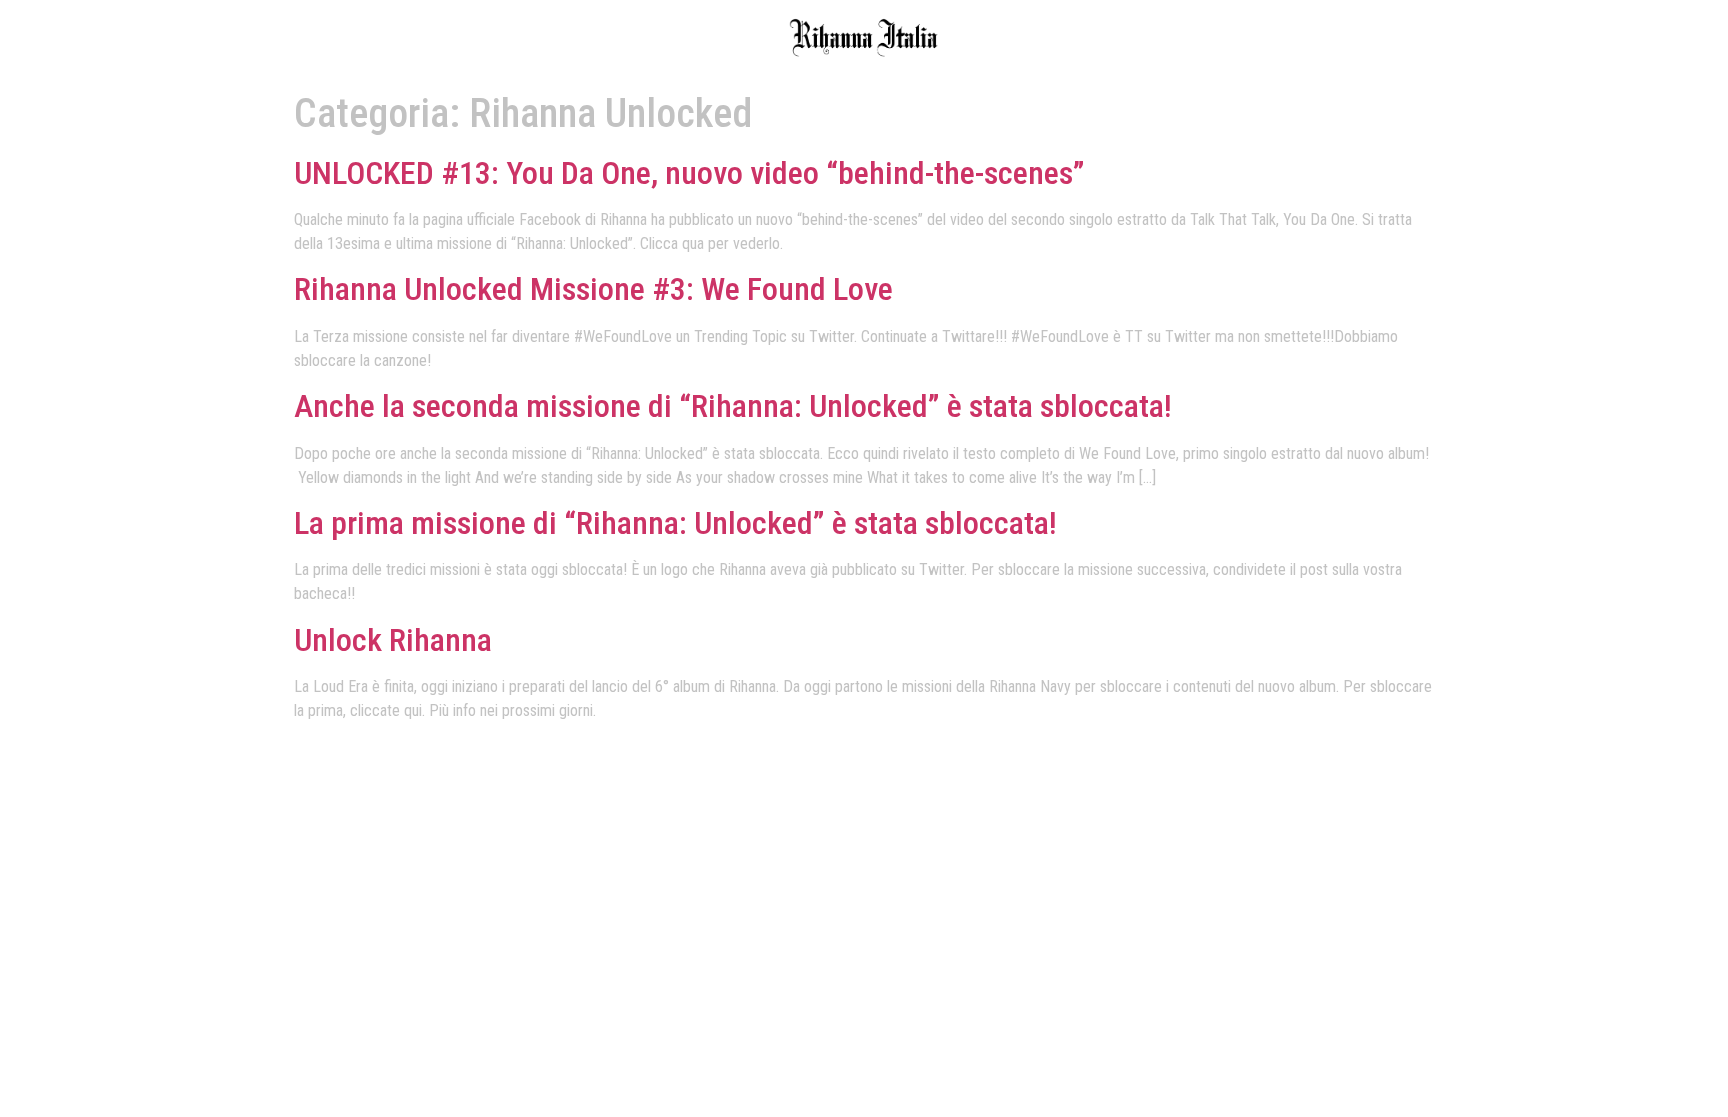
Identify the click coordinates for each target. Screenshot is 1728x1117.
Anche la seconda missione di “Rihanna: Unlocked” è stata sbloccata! (733, 406)
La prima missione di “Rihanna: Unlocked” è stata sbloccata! (675, 523)
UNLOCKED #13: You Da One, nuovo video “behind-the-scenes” (689, 173)
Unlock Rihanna (393, 640)
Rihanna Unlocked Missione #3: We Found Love (593, 289)
